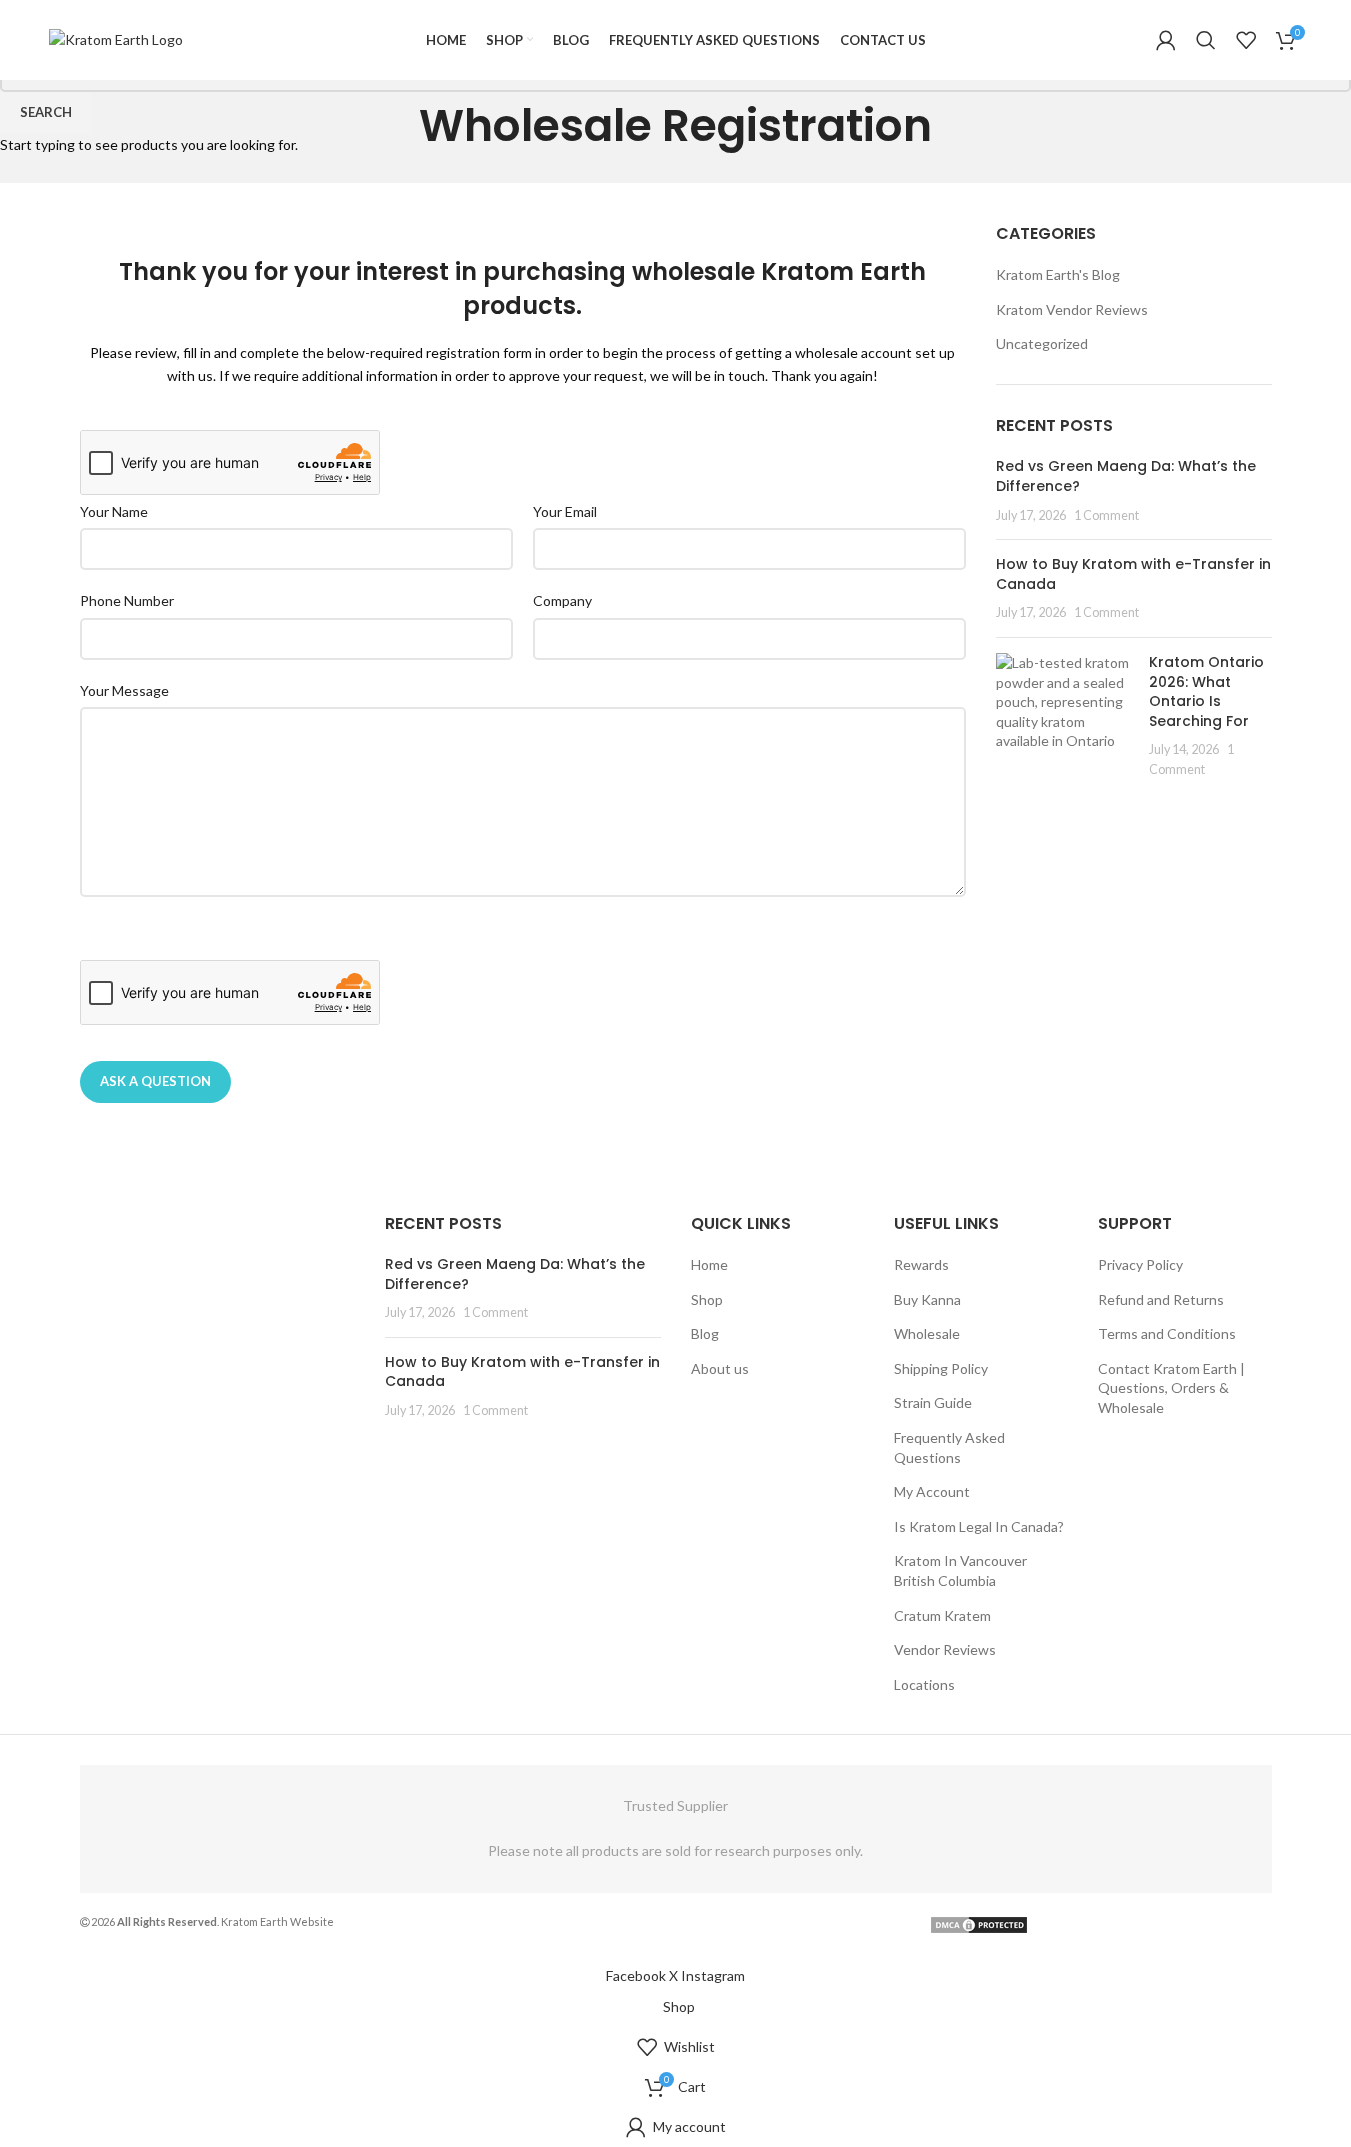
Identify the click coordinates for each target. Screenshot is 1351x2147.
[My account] (1166, 40)
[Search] (1206, 40)
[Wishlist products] (1246, 40)
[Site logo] (116, 38)
